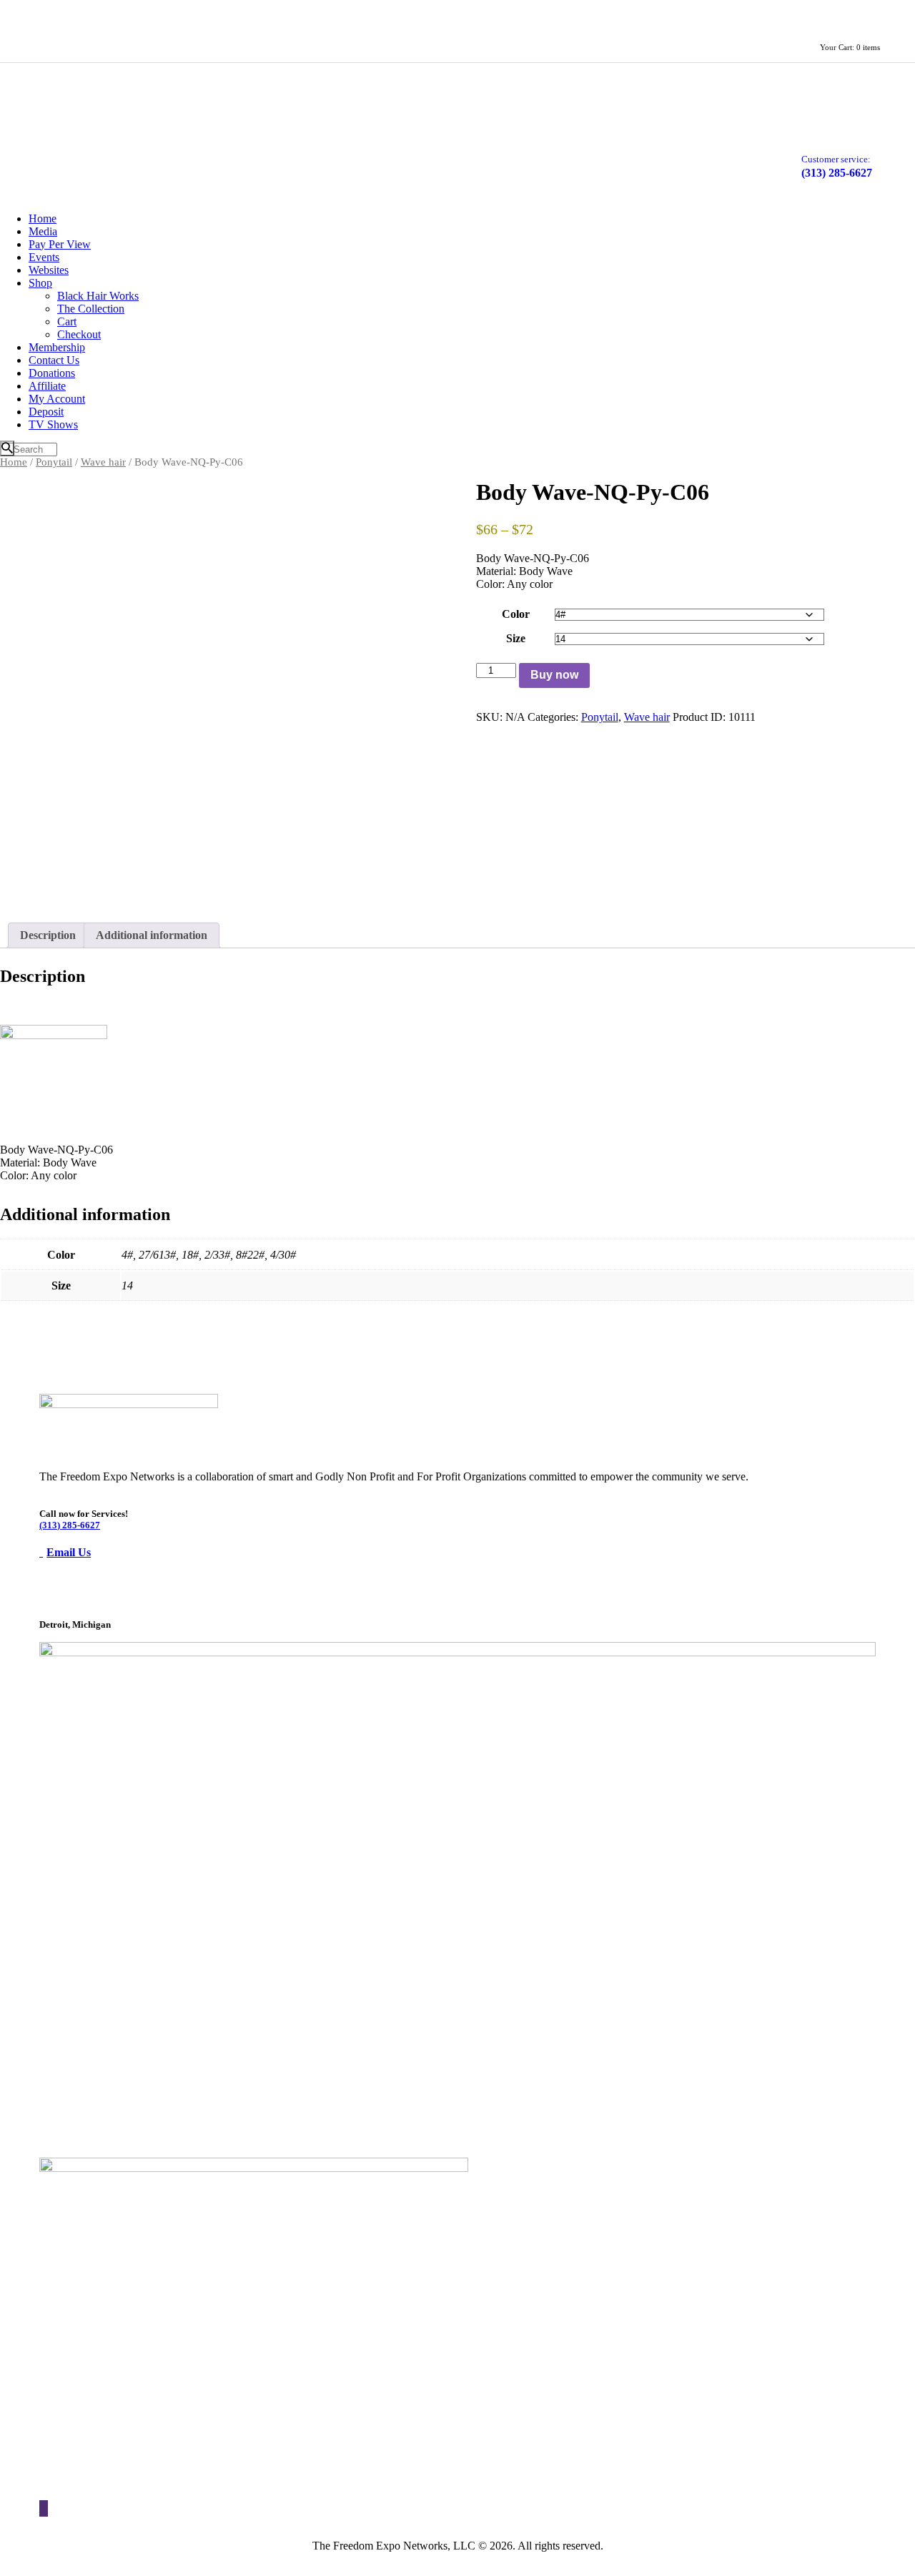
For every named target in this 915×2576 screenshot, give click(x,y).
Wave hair (103, 462)
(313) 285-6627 (70, 1525)
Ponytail (54, 462)
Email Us (69, 1552)
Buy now (554, 675)
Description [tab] (48, 935)
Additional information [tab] (152, 935)
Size (516, 638)
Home (14, 462)
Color (516, 614)
